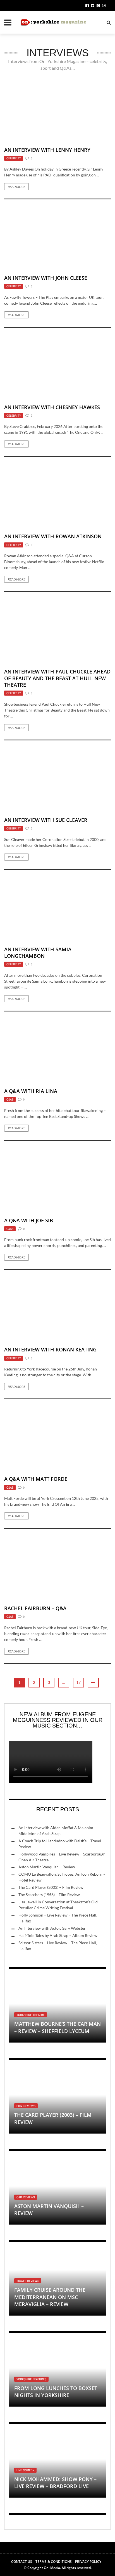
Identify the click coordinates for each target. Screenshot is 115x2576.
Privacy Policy (88, 2562)
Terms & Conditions (54, 2562)
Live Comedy (25, 2470)
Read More (16, 187)
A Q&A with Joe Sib (29, 1220)
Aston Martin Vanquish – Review (47, 1867)
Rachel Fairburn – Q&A (35, 1608)
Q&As (10, 1099)
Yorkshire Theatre (31, 2015)
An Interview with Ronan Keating (50, 1349)
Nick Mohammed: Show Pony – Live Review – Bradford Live (55, 2483)
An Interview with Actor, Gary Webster (52, 1928)
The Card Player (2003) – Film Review (51, 1887)
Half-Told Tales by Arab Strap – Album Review (58, 1935)
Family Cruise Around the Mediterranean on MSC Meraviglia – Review (50, 2297)
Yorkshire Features (31, 2379)
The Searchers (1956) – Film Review (49, 1895)
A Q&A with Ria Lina (31, 1091)
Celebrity (14, 158)
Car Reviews (26, 2197)
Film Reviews (26, 2106)
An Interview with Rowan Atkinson (53, 536)
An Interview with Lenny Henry (47, 150)
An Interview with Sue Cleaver (46, 820)
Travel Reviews (28, 2281)
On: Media (52, 2568)
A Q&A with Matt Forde (36, 1479)
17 (78, 1682)
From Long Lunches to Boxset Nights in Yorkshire (56, 2392)
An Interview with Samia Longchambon (38, 953)
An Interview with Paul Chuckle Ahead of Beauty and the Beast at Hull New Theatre (57, 678)
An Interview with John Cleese (46, 278)
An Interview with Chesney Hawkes (52, 407)
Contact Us (22, 2562)
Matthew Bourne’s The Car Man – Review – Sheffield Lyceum (57, 2027)
